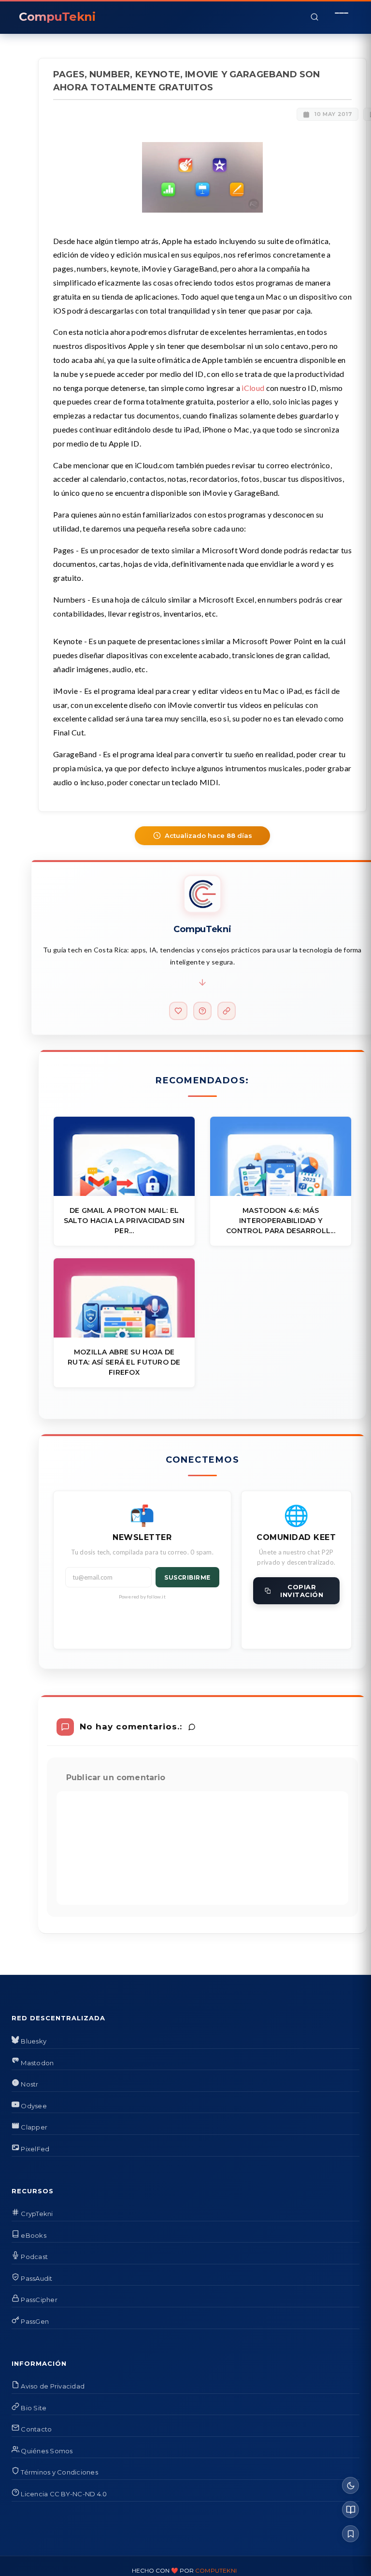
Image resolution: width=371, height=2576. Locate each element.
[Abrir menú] (342, 17)
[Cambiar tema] (350, 2485)
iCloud (253, 388)
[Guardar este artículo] (350, 2534)
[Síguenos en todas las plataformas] (227, 1011)
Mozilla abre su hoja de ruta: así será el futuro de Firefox (124, 1362)
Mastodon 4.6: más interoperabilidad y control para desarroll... (281, 1221)
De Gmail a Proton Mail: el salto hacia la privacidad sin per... (124, 1221)
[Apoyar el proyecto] (178, 1011)
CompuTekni (216, 2570)
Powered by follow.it (142, 1597)
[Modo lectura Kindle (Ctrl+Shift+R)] (350, 2510)
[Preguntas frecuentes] (202, 1011)
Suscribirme (187, 1577)
